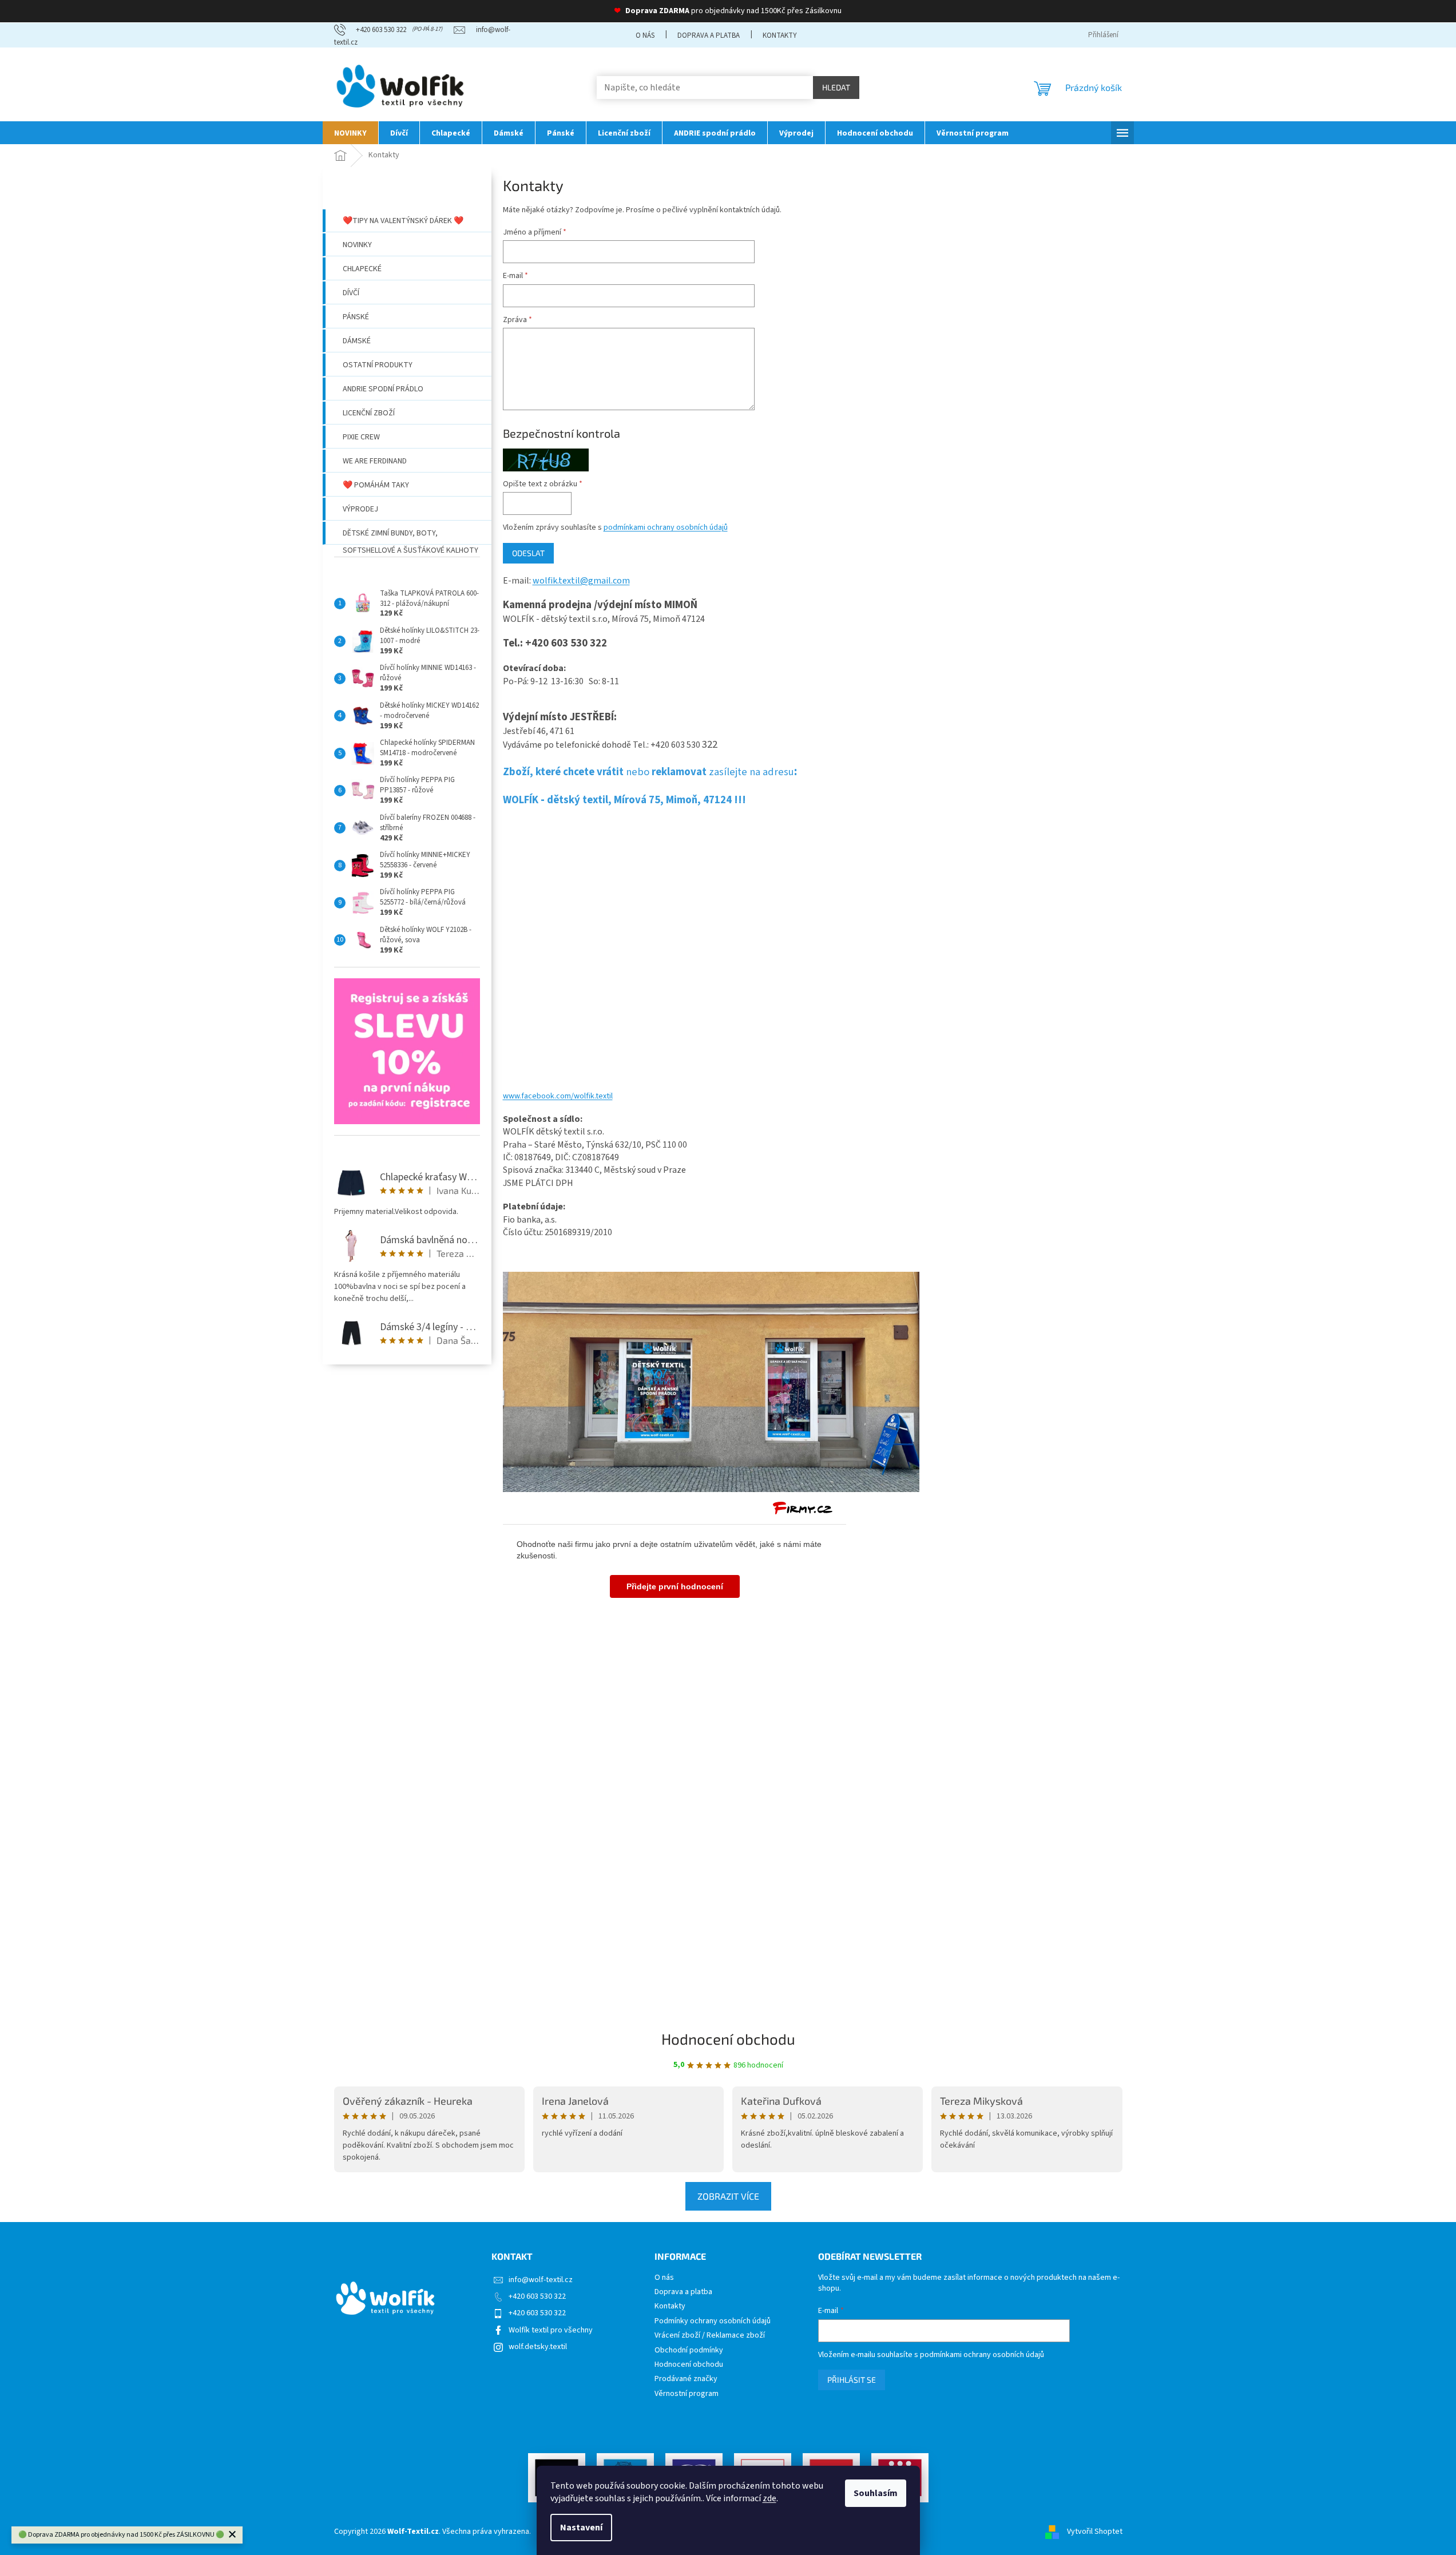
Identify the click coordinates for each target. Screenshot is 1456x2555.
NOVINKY (357, 245)
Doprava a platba (709, 35)
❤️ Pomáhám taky (376, 485)
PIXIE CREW (361, 437)
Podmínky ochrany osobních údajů (713, 2321)
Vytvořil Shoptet (1095, 2532)
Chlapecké (362, 269)
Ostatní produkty (378, 365)
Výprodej (360, 509)
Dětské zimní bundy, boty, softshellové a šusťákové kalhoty (410, 536)
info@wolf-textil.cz (541, 2280)
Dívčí (351, 293)
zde (769, 2498)
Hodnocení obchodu (728, 2039)
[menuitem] (350, 133)
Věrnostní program (687, 2394)
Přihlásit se (852, 2380)
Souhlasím (876, 2493)
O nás (645, 35)
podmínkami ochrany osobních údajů (666, 527)
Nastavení (581, 2528)
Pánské (356, 317)
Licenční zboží (369, 413)
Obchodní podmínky (689, 2350)
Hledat (836, 87)
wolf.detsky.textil (538, 2347)
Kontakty (780, 35)
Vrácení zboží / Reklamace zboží (710, 2336)
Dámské (357, 341)
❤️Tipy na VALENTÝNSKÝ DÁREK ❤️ (403, 221)
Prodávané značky (686, 2379)
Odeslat (528, 553)
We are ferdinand (375, 461)
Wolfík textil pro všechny (551, 2330)
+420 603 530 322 (537, 2296)
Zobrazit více (728, 2196)
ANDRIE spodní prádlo (383, 389)
